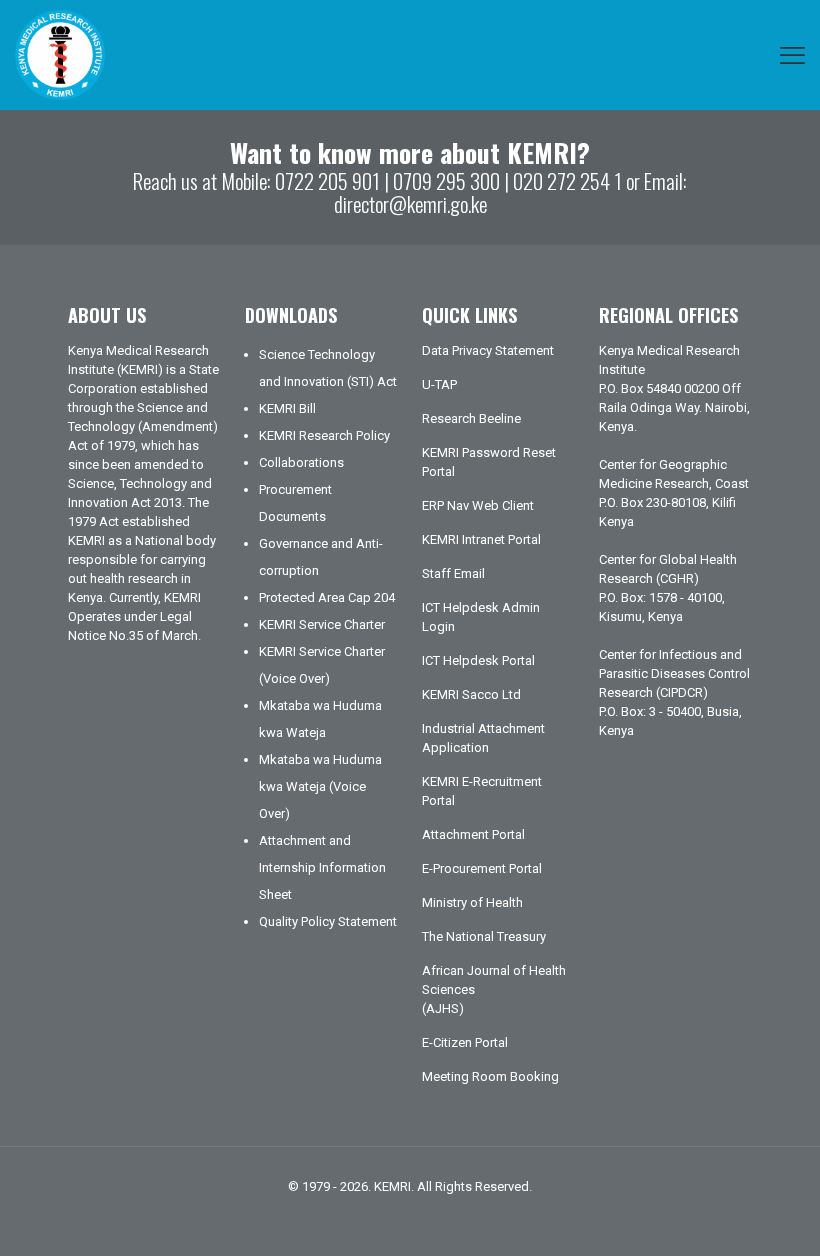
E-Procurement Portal (482, 868)
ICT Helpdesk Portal (478, 660)
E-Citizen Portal (465, 1042)
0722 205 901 (327, 180)
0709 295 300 (446, 180)
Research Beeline (471, 418)
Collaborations (301, 462)
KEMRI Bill (287, 408)
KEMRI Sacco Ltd (471, 694)
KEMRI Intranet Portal (481, 539)
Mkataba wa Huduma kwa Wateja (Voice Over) (320, 786)
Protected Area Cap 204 (327, 597)
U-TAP (439, 384)
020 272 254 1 (567, 180)
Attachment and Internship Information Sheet (322, 867)
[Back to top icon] (724, 1215)
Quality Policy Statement (328, 921)
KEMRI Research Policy (324, 435)
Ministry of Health (472, 902)
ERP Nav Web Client (478, 505)
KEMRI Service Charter (322, 624)
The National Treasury (484, 936)
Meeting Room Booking (490, 1076)
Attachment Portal (473, 834)
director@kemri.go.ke (410, 203)
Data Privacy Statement (488, 350)
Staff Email (453, 573)
